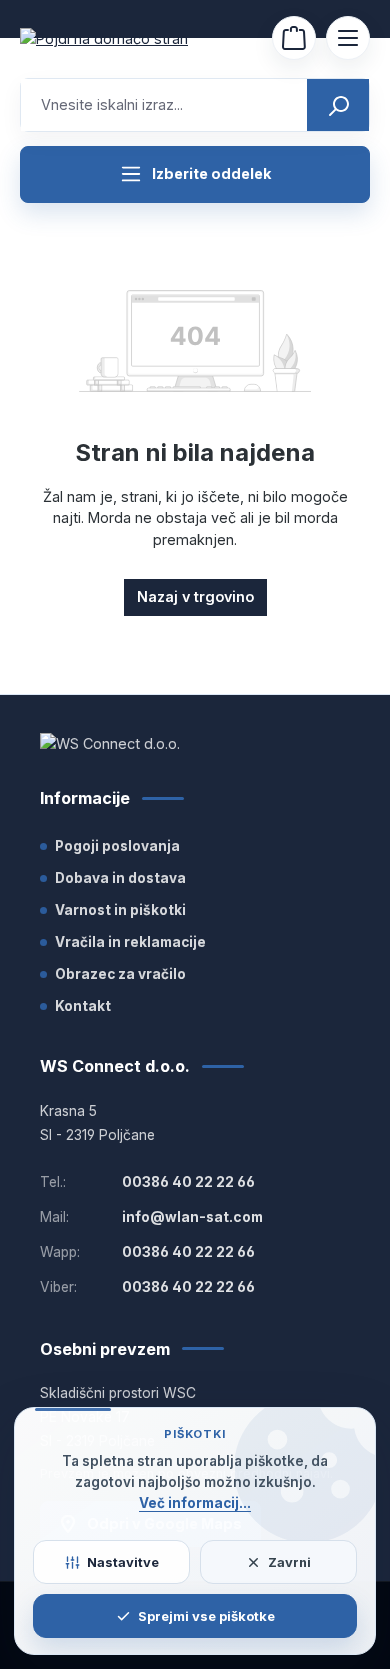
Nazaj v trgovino (195, 596)
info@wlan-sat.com (192, 1217)
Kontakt (83, 1006)
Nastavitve (123, 1562)
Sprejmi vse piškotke (206, 1616)
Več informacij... (195, 1503)
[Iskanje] (338, 105)
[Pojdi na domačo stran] (120, 38)
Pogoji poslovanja (117, 846)
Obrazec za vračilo (120, 974)
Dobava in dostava (120, 878)
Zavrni (289, 1562)
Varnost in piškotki (120, 910)
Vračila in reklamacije (130, 942)
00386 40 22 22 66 (188, 1182)
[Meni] (348, 38)
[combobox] (164, 105)
